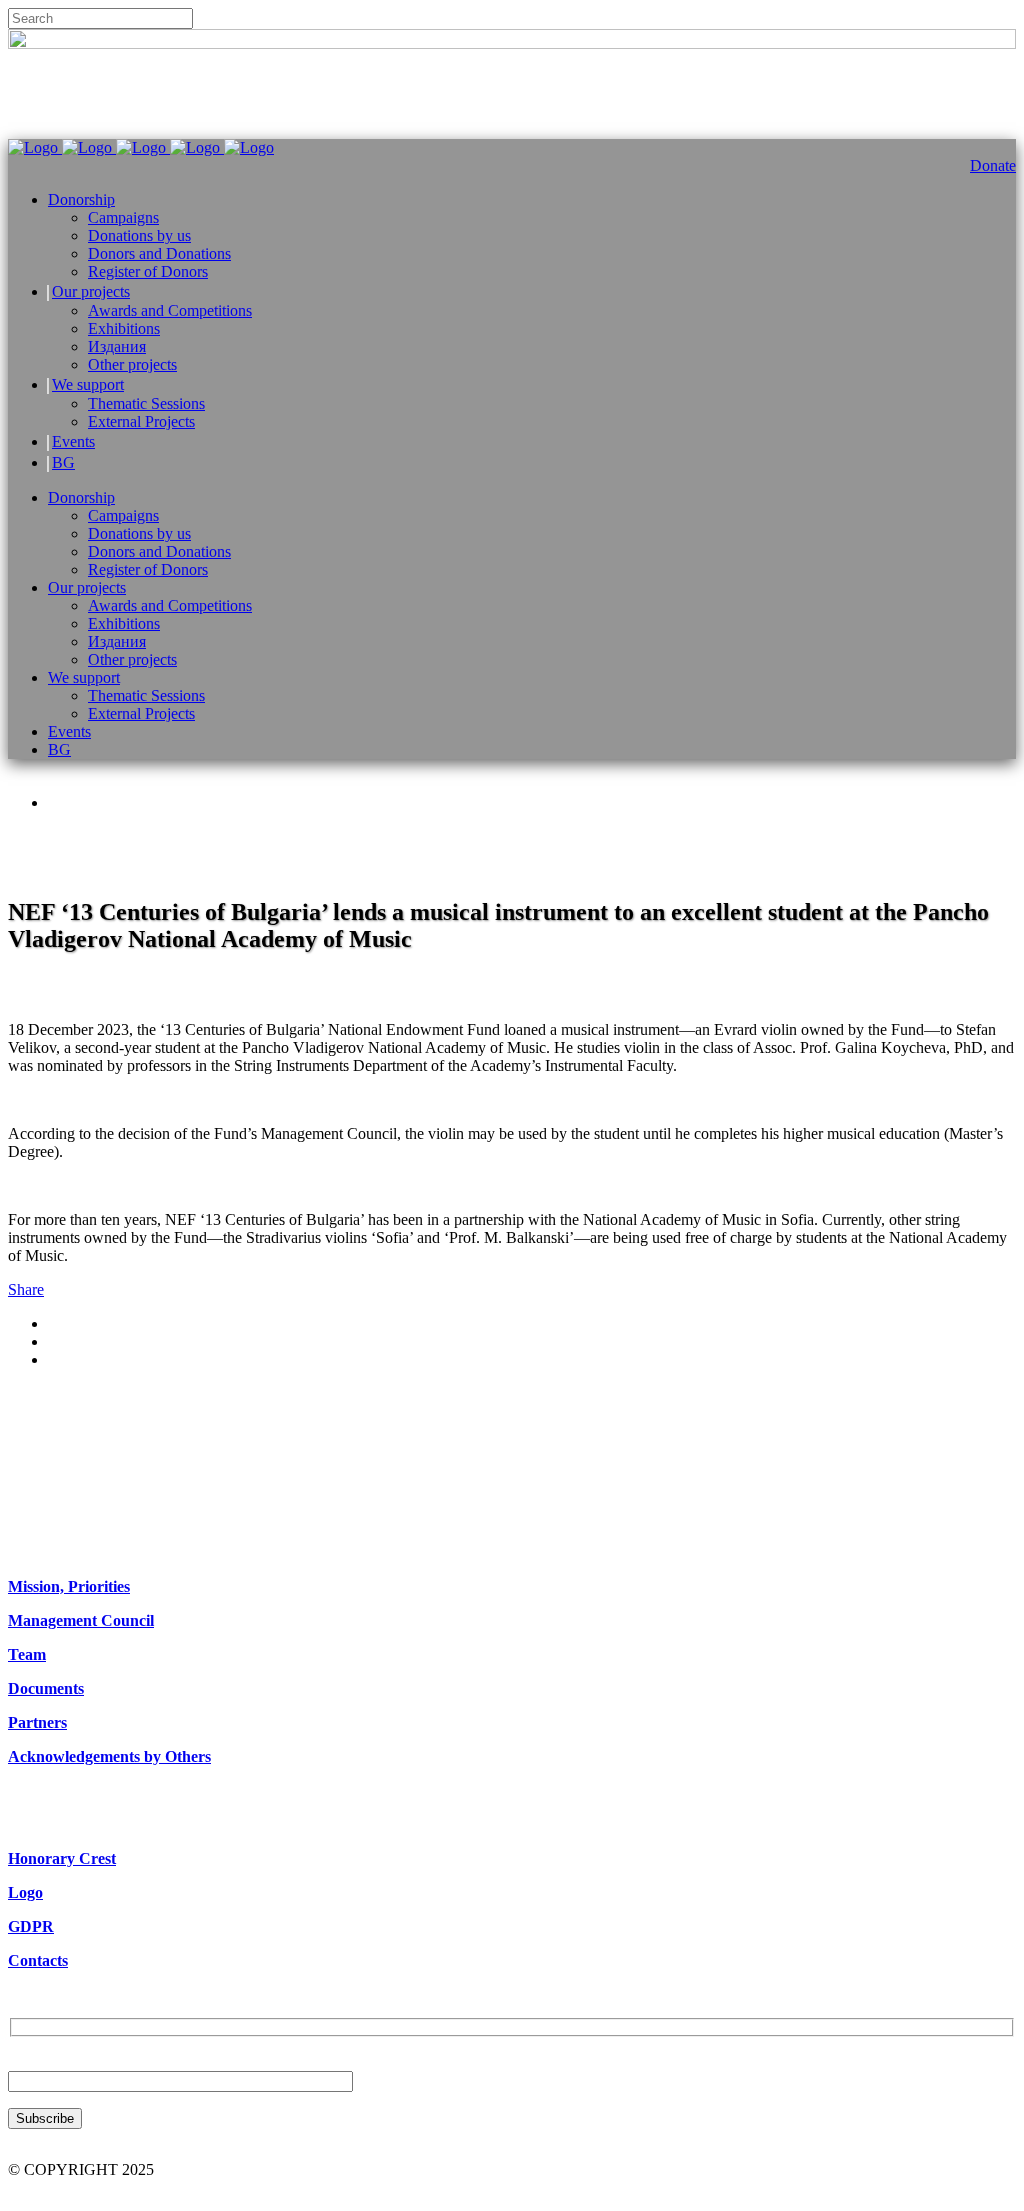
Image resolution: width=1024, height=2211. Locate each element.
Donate (993, 165)
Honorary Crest (62, 1858)
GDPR (31, 1926)
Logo (25, 1892)
